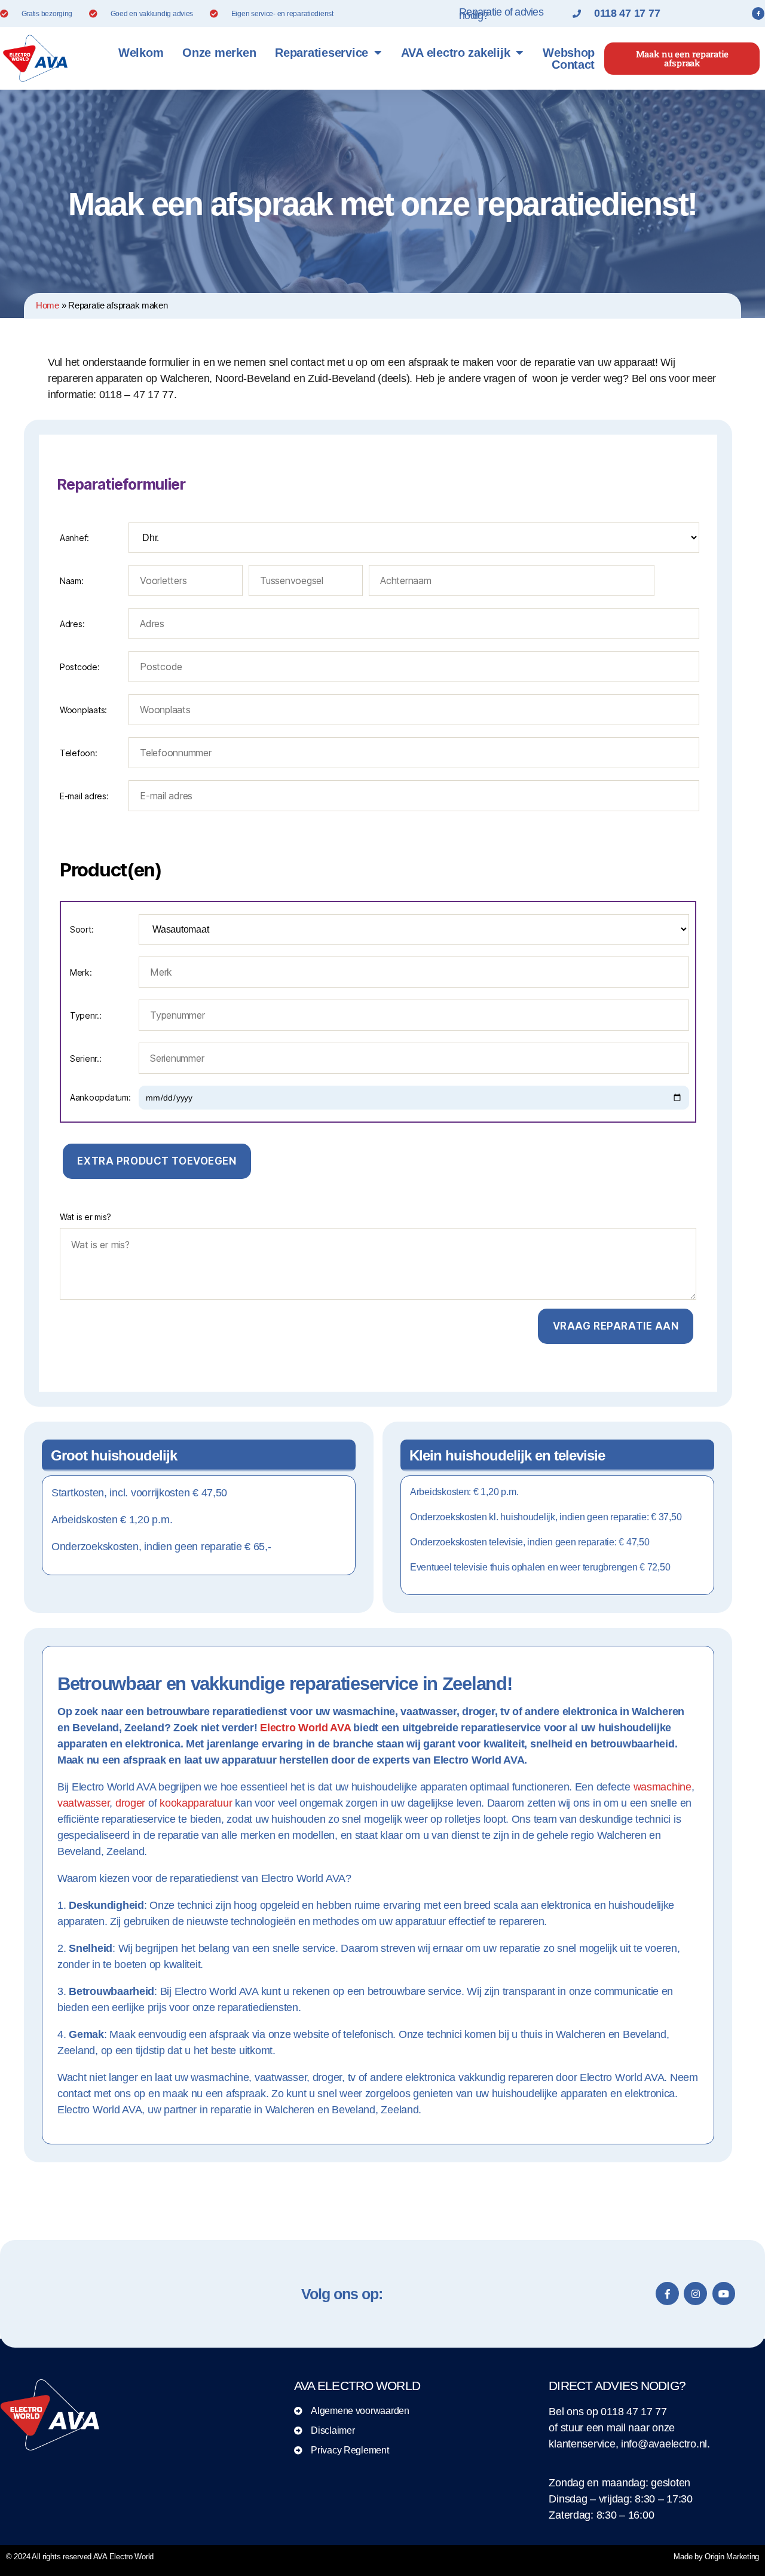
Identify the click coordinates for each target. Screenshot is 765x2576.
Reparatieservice (322, 53)
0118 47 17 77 (634, 2412)
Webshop (569, 53)
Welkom (141, 53)
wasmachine (663, 1787)
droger (130, 1803)
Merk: (81, 972)
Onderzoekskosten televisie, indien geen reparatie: (530, 1542)
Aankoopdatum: (100, 1097)
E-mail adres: (84, 796)
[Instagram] (695, 2293)
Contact (573, 65)
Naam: (72, 581)
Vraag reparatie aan (616, 1326)
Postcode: (80, 667)
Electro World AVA (305, 1728)
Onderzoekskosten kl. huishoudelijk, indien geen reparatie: (546, 1517)
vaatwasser (83, 1803)
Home (48, 305)
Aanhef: (74, 538)
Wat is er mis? (85, 1217)
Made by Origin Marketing (716, 2557)
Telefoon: (79, 753)
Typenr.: (86, 1015)
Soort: (82, 929)
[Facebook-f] (758, 14)
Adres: (72, 624)
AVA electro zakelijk (456, 53)
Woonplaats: (83, 710)
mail (616, 2428)
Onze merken (219, 53)
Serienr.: (86, 1058)
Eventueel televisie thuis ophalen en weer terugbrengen (540, 1567)
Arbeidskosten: (464, 1492)
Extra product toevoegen (157, 1161)
